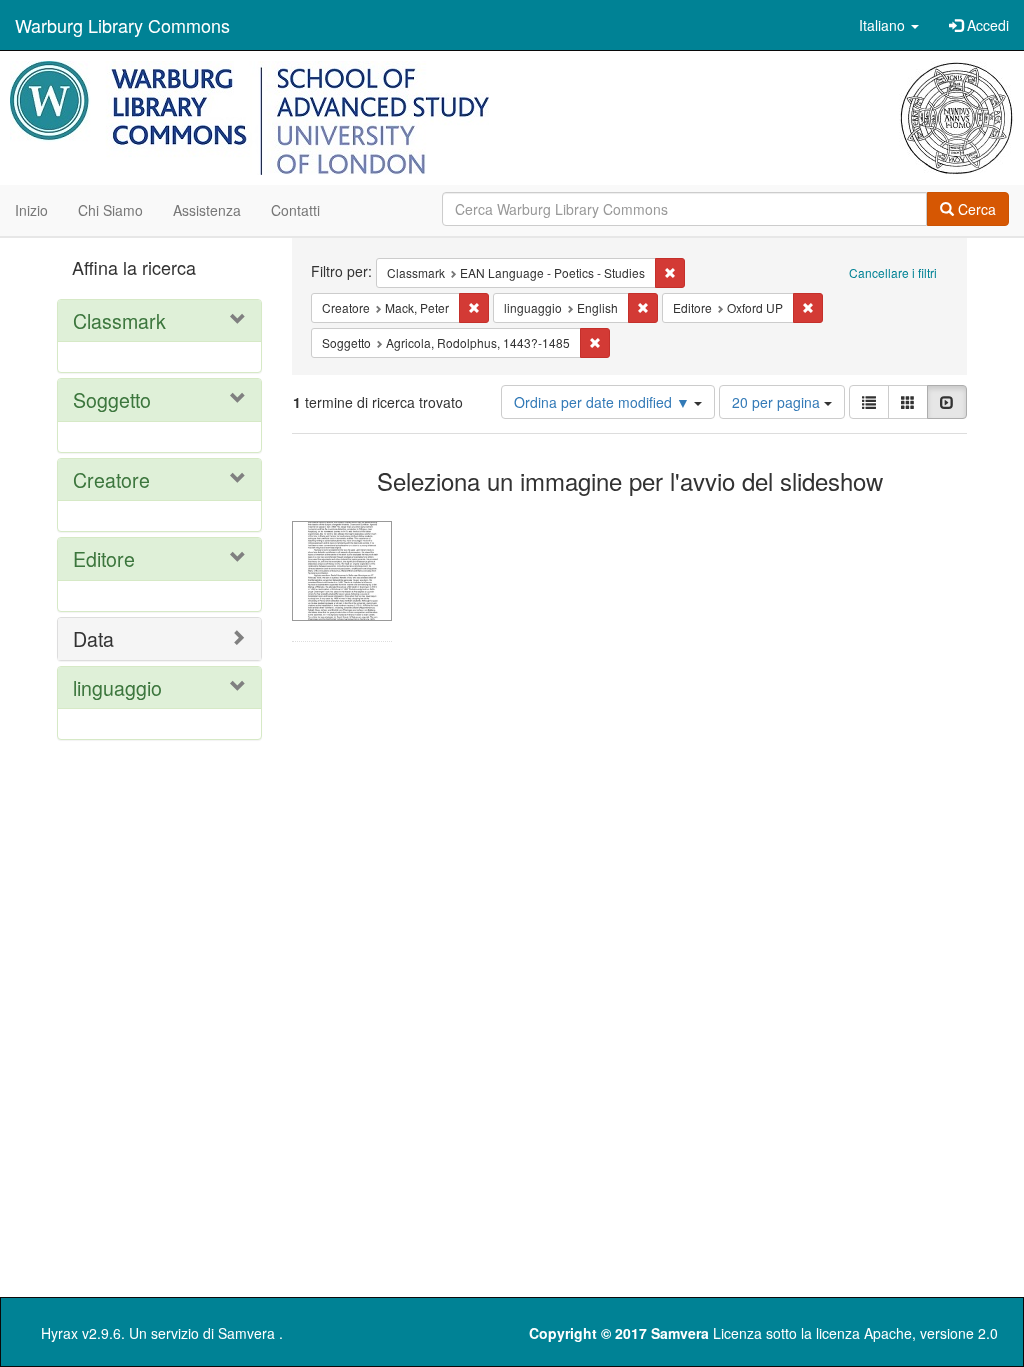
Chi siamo (110, 210)
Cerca (975, 209)
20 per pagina (778, 402)
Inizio (31, 210)
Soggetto (112, 399)
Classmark (119, 320)
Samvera (246, 1333)
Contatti (295, 210)
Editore (104, 558)
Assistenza (207, 210)
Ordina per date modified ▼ (604, 402)
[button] (889, 25)
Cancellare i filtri (893, 272)
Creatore (111, 479)
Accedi (986, 25)
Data (93, 638)
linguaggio (117, 687)
